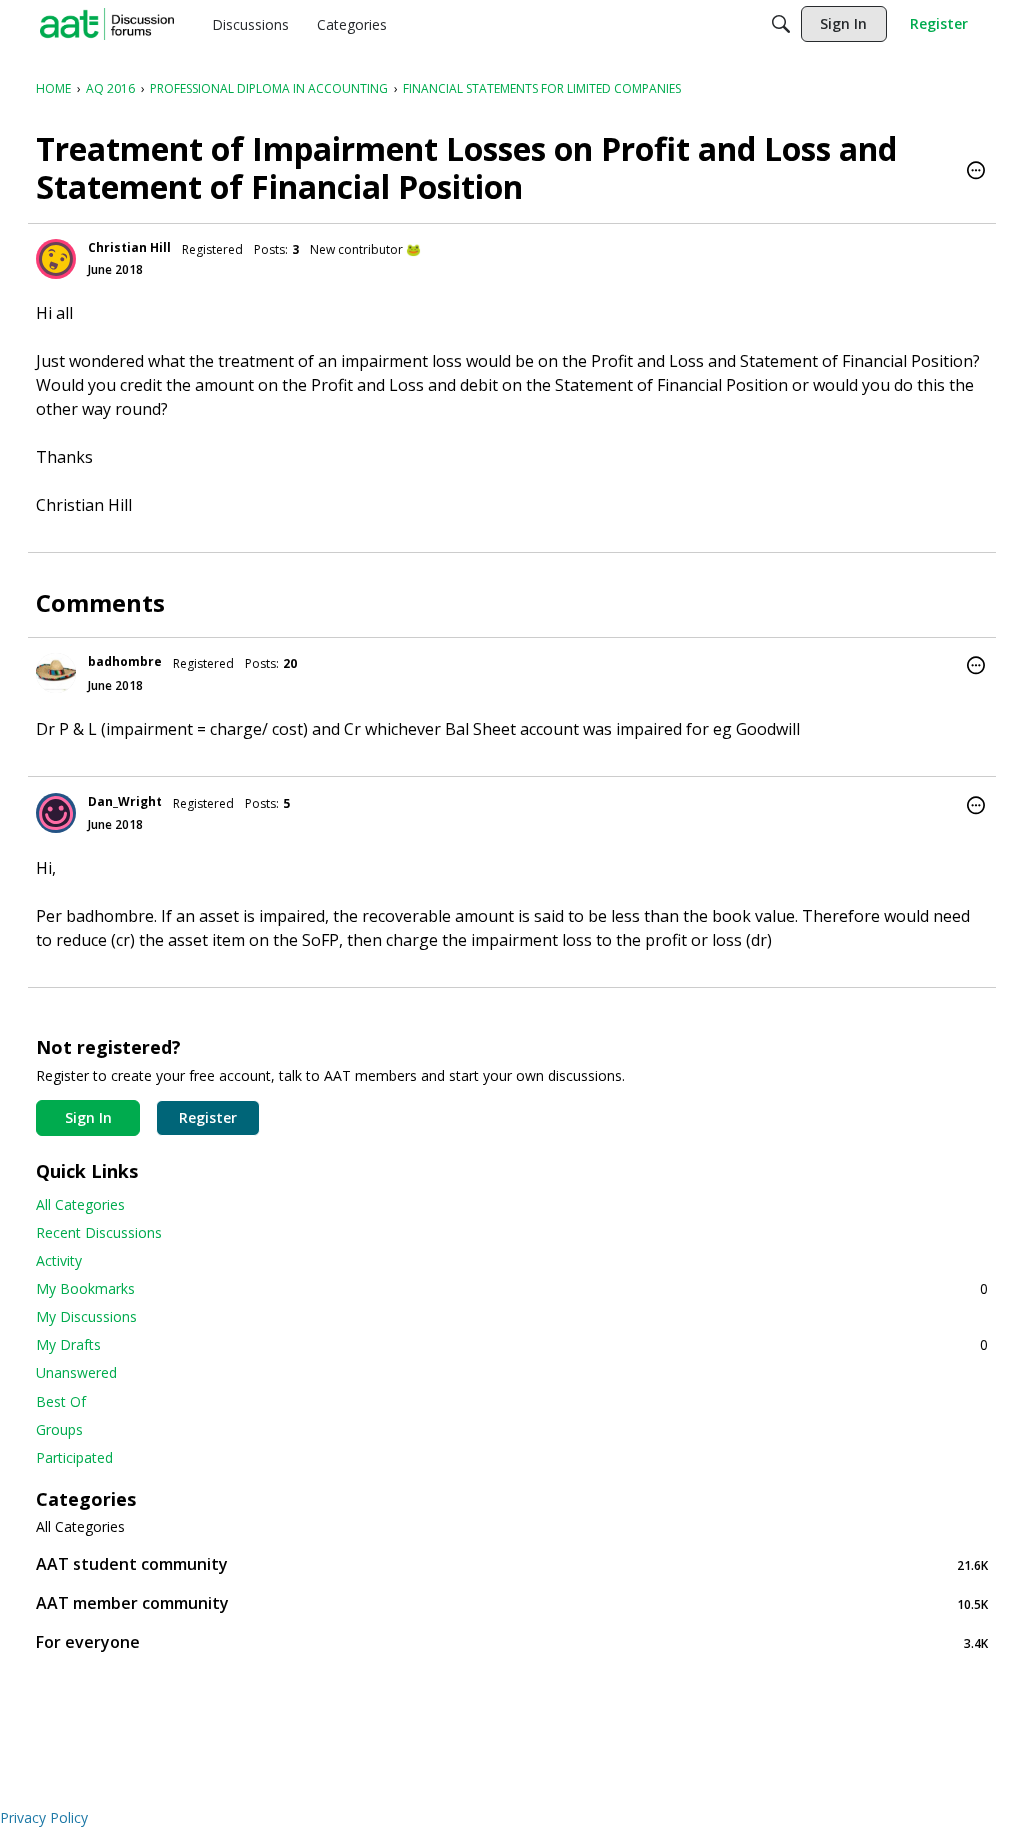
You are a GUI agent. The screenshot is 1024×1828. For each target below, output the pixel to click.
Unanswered (76, 1372)
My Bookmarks (512, 1288)
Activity (59, 1260)
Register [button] (208, 1117)
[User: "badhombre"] (56, 673)
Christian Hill (129, 247)
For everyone (512, 1642)
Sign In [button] (88, 1117)
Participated (74, 1457)
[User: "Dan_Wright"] (56, 813)
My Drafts (512, 1344)
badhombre (125, 661)
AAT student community (512, 1564)
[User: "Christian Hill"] (56, 259)
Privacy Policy (44, 1817)
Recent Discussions (99, 1232)
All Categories (80, 1204)
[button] (976, 172)
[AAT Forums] (107, 24)
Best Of (61, 1401)
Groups (59, 1429)
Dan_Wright (125, 801)
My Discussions (86, 1316)
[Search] (781, 24)
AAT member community (512, 1603)
